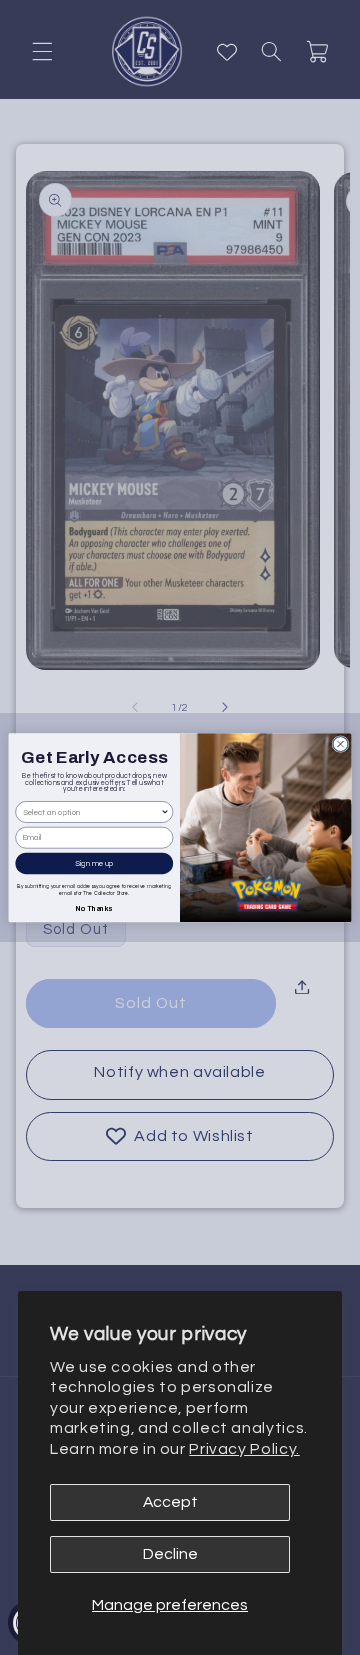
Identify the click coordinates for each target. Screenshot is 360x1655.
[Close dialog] (340, 743)
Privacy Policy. (244, 1449)
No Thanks (94, 907)
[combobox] (92, 812)
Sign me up (94, 863)
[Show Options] (165, 812)
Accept (170, 1502)
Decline (170, 1554)
